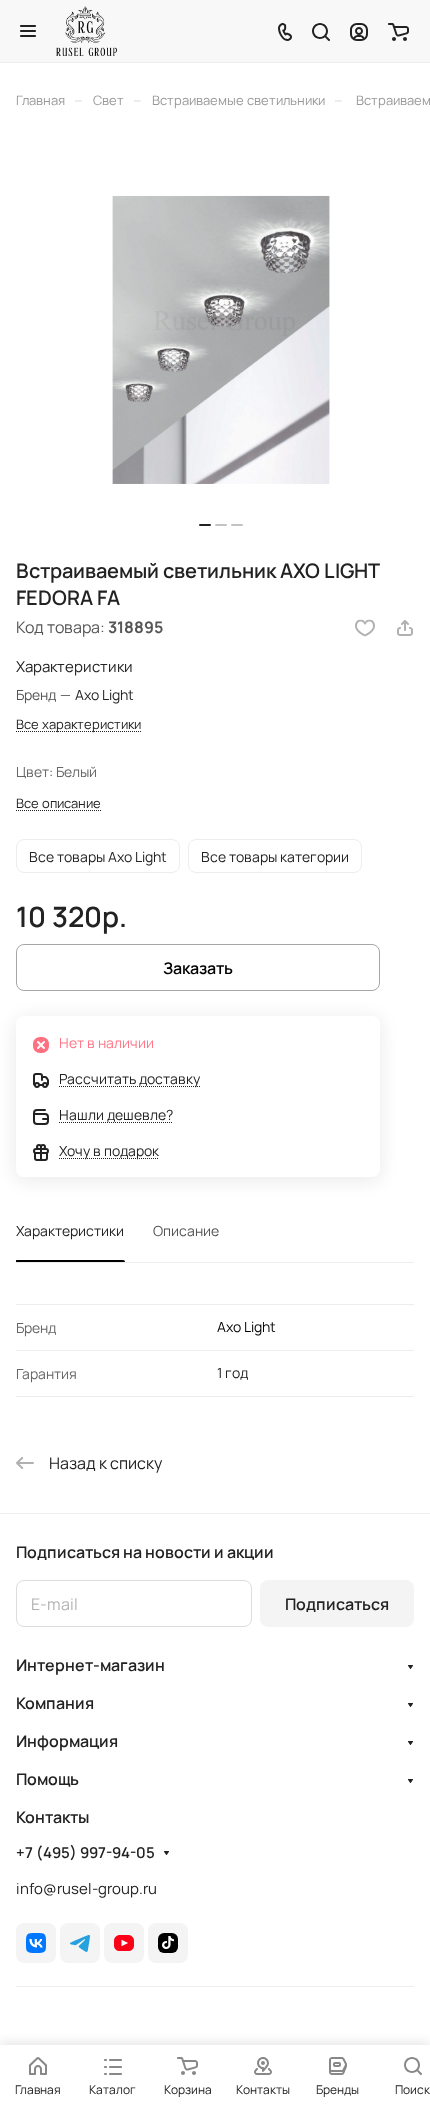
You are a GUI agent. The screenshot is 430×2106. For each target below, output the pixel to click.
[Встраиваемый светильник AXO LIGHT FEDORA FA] (221, 340)
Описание (186, 1230)
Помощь (47, 1779)
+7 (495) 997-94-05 (85, 1853)
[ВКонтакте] (36, 1943)
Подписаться (337, 1604)
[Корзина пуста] (398, 31)
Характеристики (70, 1230)
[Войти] (359, 31)
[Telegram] (80, 1943)
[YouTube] (124, 1943)
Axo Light (246, 1326)
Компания (55, 1703)
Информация (67, 1741)
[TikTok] (168, 1943)
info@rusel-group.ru (86, 1888)
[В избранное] (365, 628)
